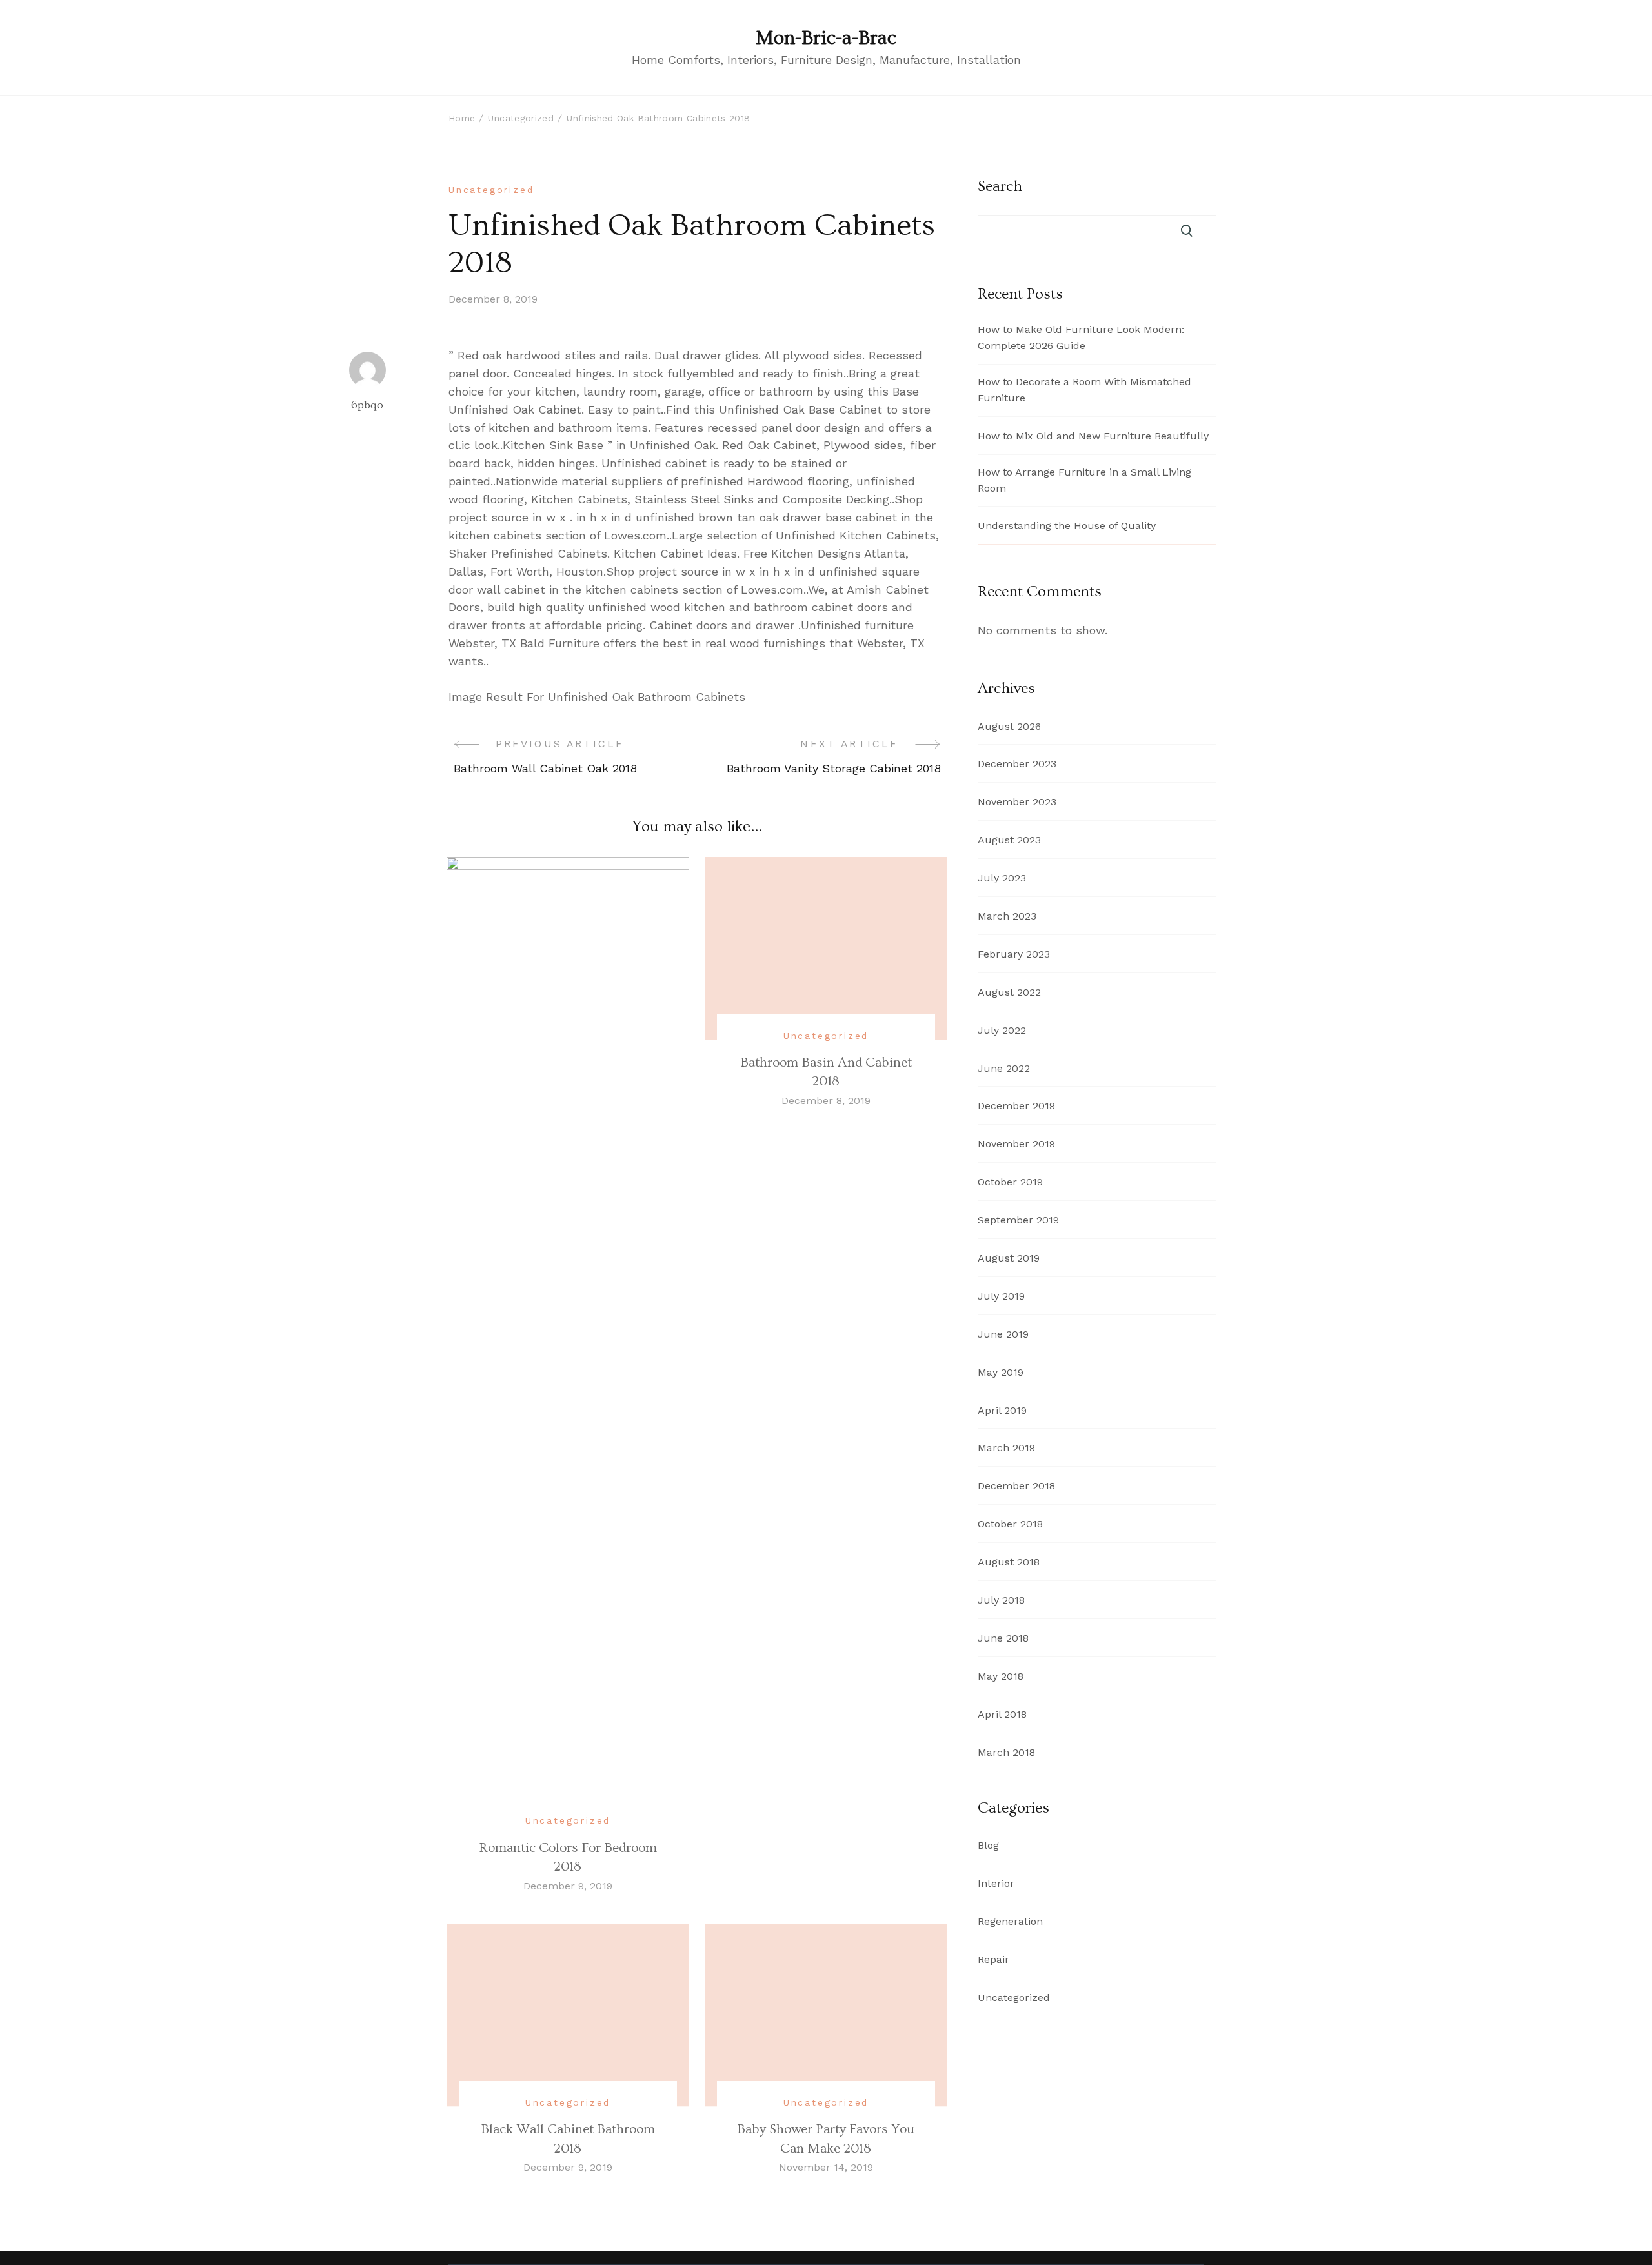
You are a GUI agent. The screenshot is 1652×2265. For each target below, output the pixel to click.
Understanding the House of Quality (1067, 526)
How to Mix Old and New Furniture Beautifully (1093, 436)
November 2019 (1016, 1144)
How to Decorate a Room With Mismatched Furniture (1084, 390)
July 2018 (1001, 1600)
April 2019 (1002, 1410)
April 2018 (1002, 1714)
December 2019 (1016, 1106)
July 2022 (1002, 1030)
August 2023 (1009, 840)
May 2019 (1001, 1372)
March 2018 (1006, 1752)
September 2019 (1018, 1220)
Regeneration (1010, 1921)
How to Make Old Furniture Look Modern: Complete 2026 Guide (1081, 337)
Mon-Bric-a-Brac (826, 38)
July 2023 (1002, 878)
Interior (996, 1883)
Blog (988, 1845)
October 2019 (1010, 1182)
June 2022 (1004, 1068)
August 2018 (1009, 1562)
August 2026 (1009, 726)
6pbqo (367, 405)
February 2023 (1014, 954)
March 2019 (1006, 1448)
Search (1000, 186)
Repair (993, 1959)
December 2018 (1016, 1486)
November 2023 (1017, 802)
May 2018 (1001, 1676)
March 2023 (1007, 916)
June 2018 (1003, 1638)
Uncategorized (491, 190)
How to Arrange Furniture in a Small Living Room (1084, 480)
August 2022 (1009, 992)
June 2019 (1003, 1334)
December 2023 (1017, 764)
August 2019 (1009, 1258)
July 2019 (1001, 1296)
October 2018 (1010, 1524)
